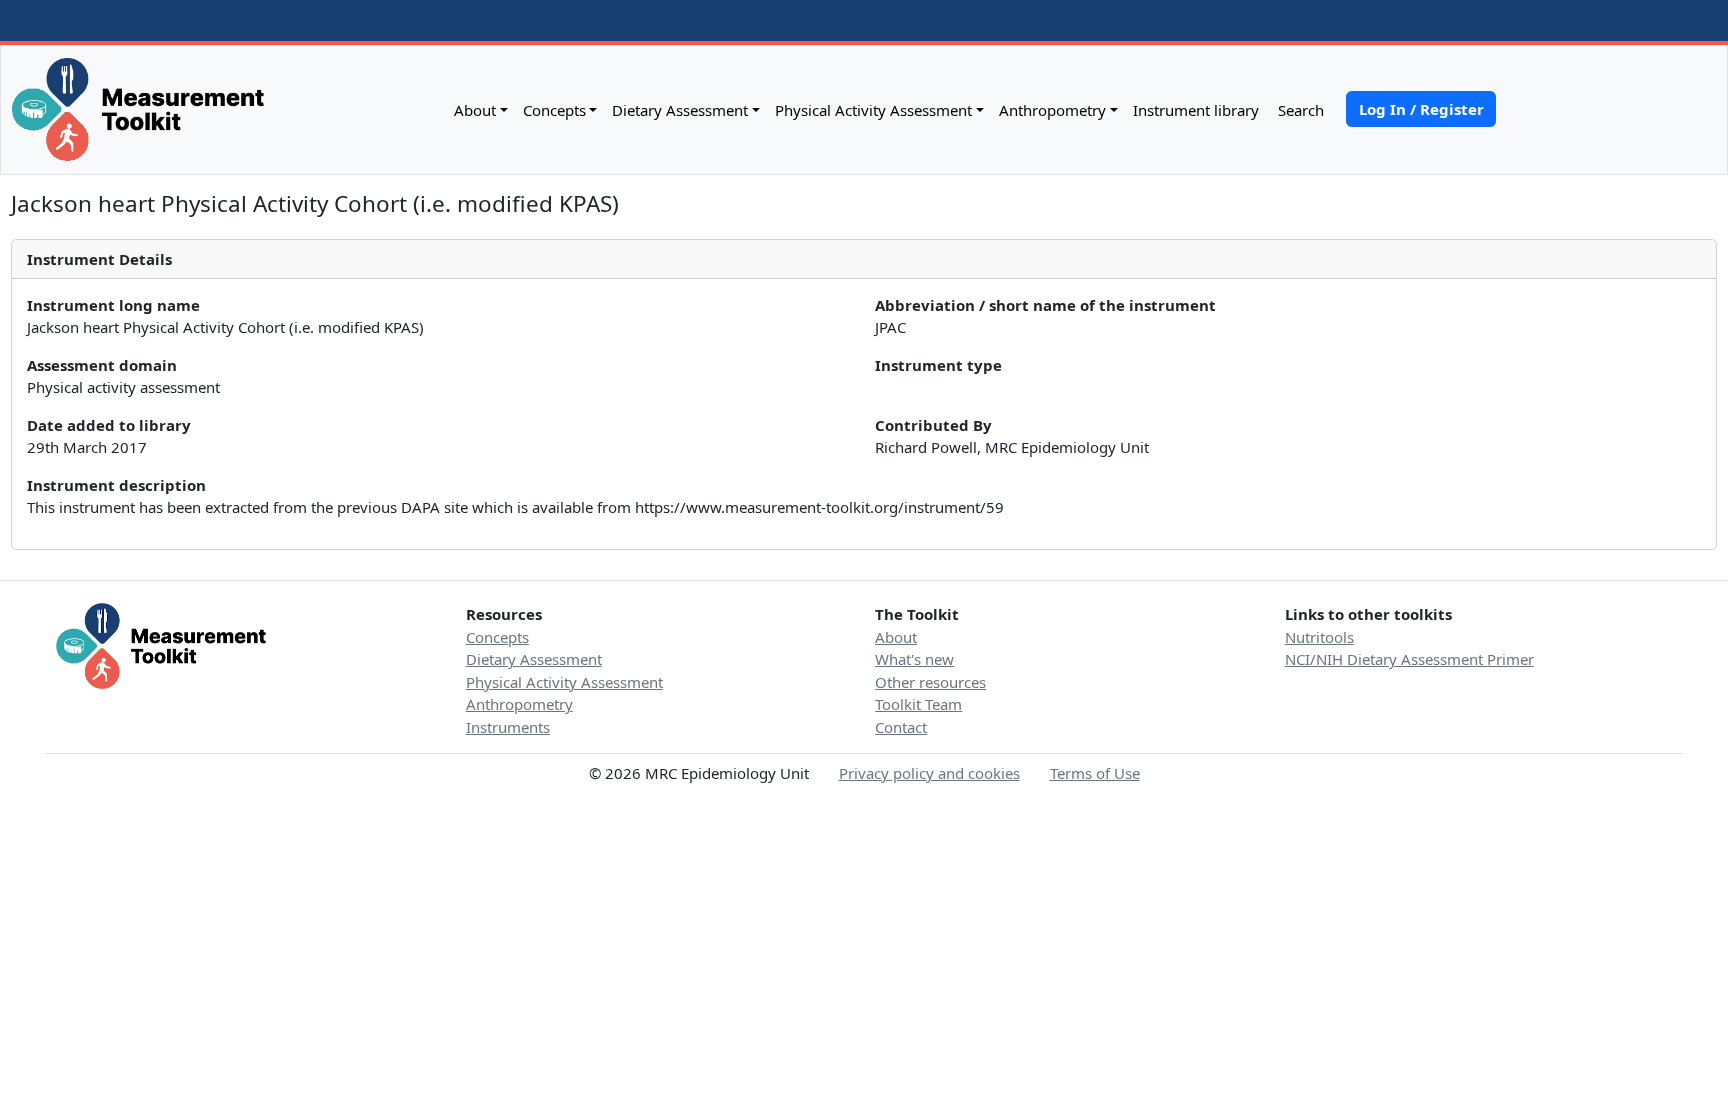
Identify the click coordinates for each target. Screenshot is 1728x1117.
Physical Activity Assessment (873, 110)
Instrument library (1196, 110)
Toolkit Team (918, 704)
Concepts (554, 110)
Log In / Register (1421, 109)
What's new (914, 659)
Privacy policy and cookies (929, 773)
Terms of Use (1095, 773)
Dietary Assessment (680, 110)
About (475, 110)
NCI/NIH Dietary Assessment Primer (1409, 659)
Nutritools (1319, 637)
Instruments (508, 727)
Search (1299, 110)
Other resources (930, 682)
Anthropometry (1052, 110)
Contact (901, 727)
